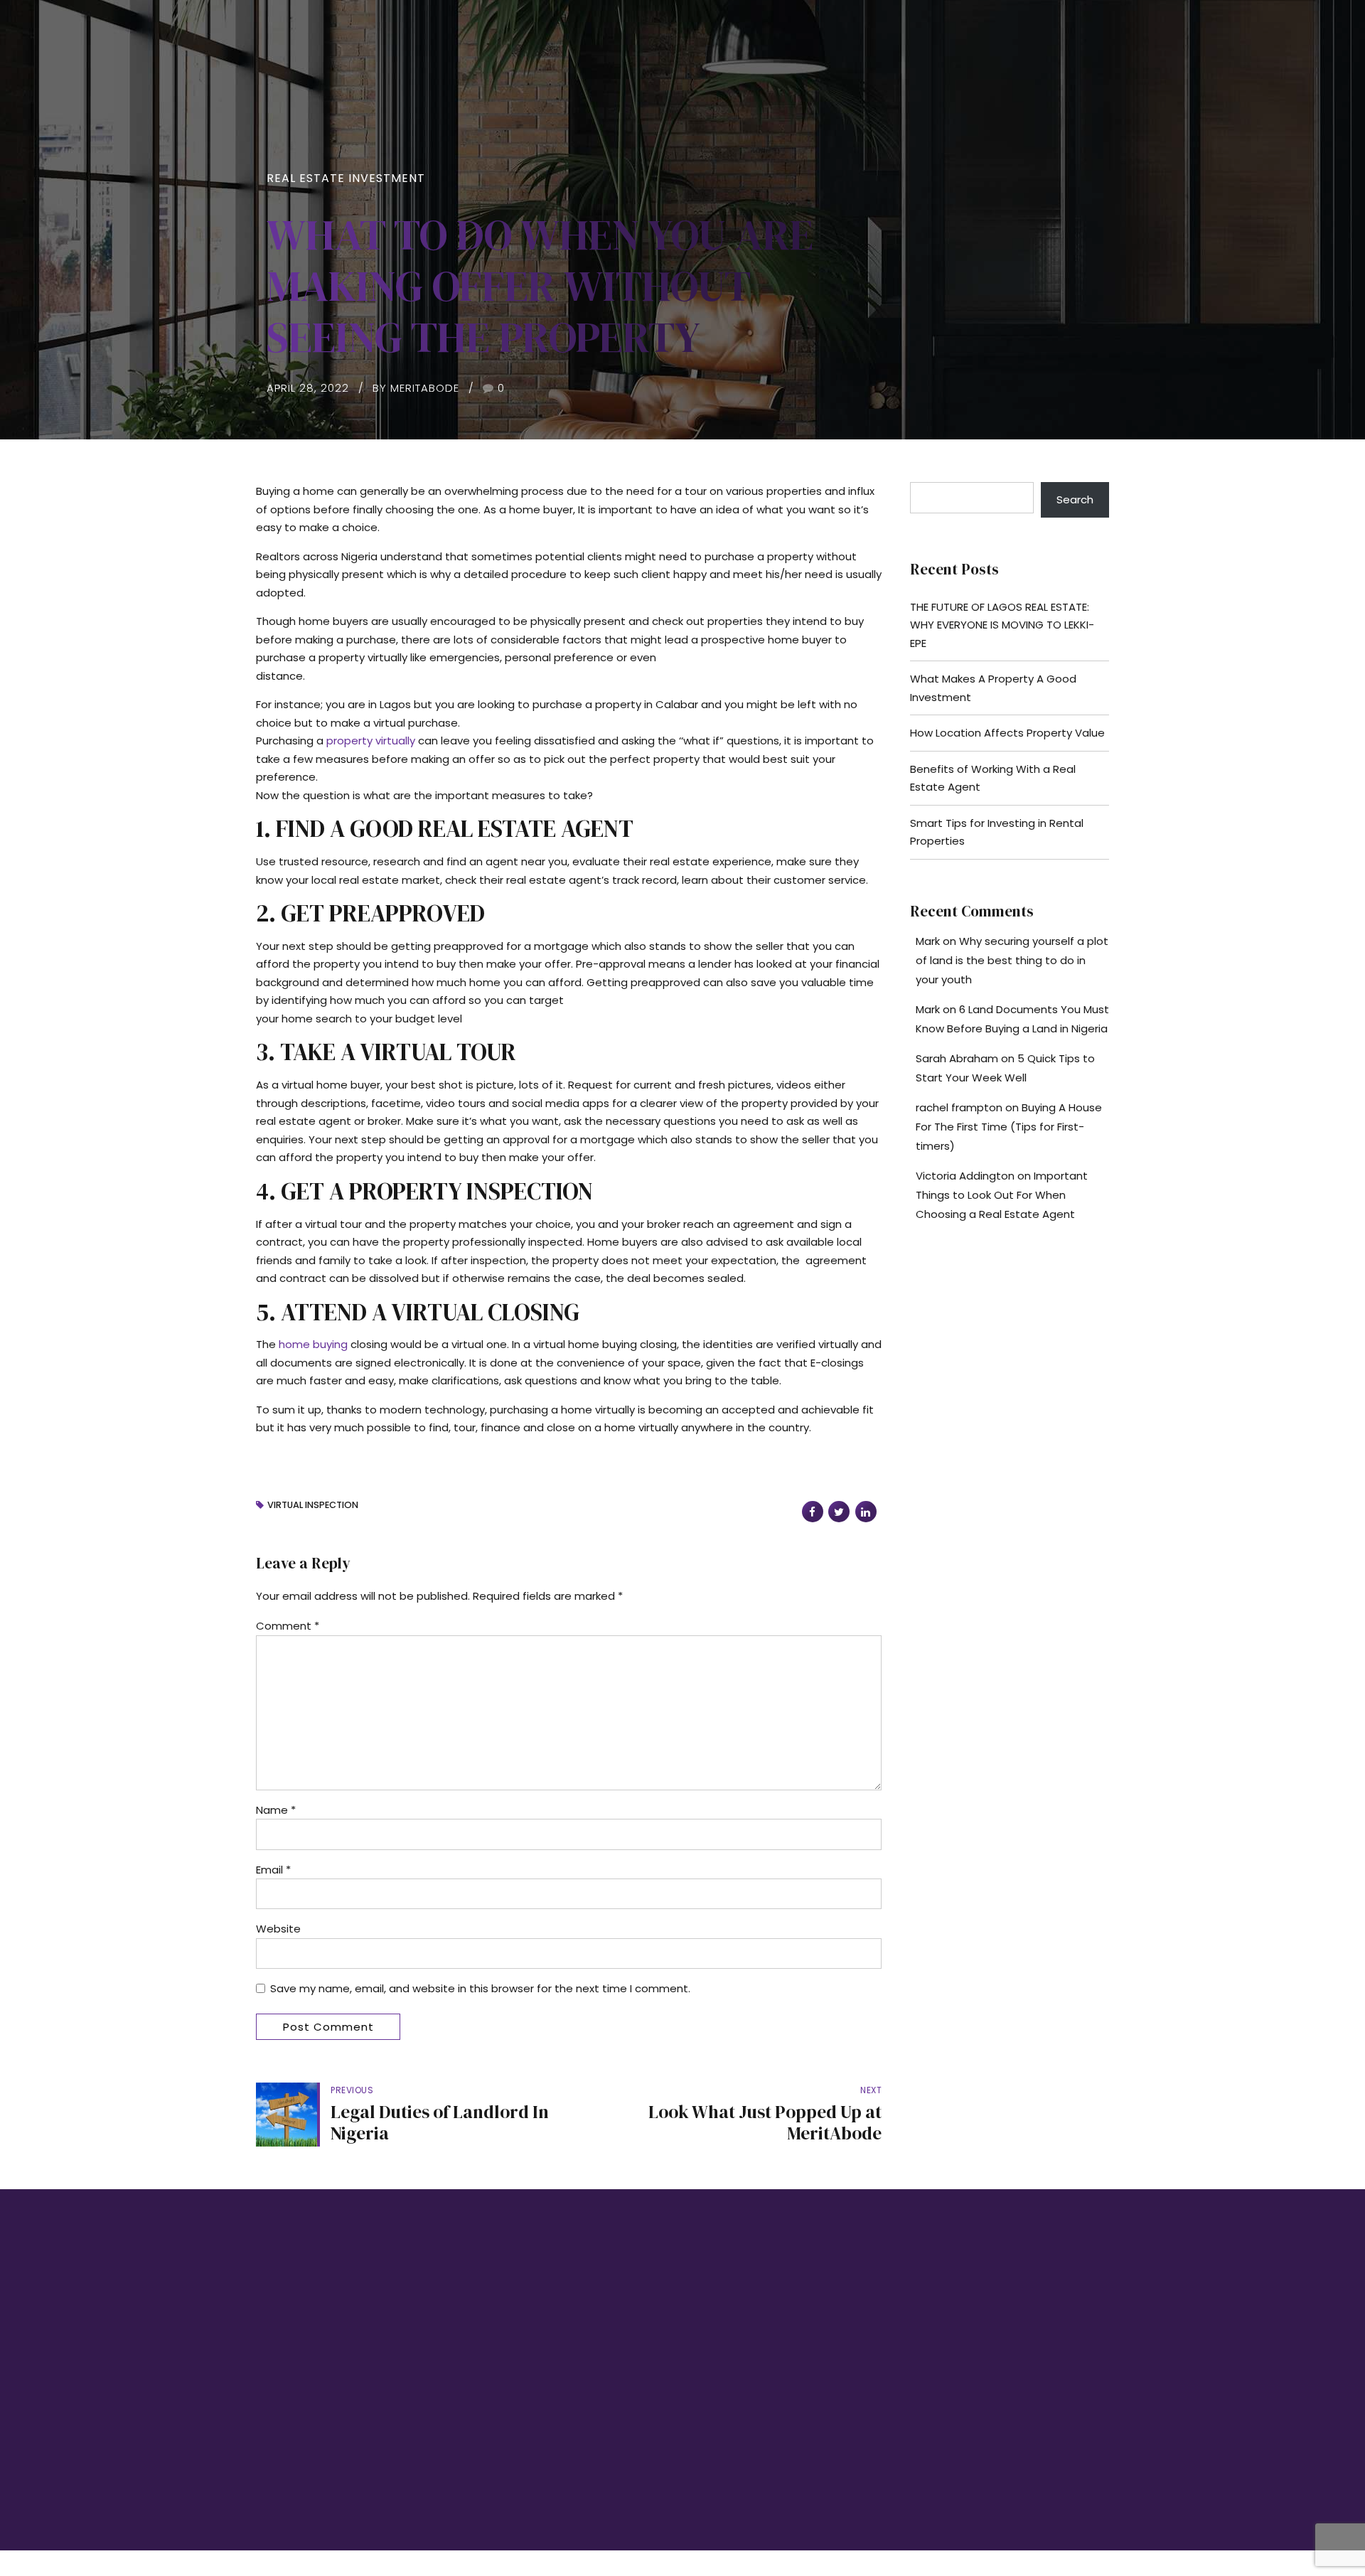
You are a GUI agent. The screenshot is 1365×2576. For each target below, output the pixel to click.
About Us (493, 2354)
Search (1075, 499)
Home (486, 2328)
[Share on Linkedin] (866, 1512)
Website (278, 1929)
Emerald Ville (724, 2407)
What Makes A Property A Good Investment (993, 688)
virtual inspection (313, 1506)
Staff (483, 2460)
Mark (928, 941)
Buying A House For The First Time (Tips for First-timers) (1009, 1127)
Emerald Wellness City (744, 2328)
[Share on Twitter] (839, 1512)
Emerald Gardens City (744, 2381)
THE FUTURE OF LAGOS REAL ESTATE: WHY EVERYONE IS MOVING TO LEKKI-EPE (1002, 625)
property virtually (371, 741)
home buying (313, 1344)
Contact (491, 2407)
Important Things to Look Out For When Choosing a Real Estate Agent (1002, 1195)
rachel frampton (959, 1107)
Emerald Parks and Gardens (758, 2354)
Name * (276, 1810)
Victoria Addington (965, 1176)
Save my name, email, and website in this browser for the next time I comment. (480, 1988)
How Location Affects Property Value (1007, 733)
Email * (273, 1870)
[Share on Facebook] (813, 1512)
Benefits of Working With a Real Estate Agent (993, 778)
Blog (483, 2381)
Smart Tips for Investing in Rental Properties (997, 832)
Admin (488, 2433)
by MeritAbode (416, 388)
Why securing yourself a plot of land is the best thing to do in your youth (1012, 960)
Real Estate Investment (346, 178)
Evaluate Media (1014, 2478)
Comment (288, 1626)
